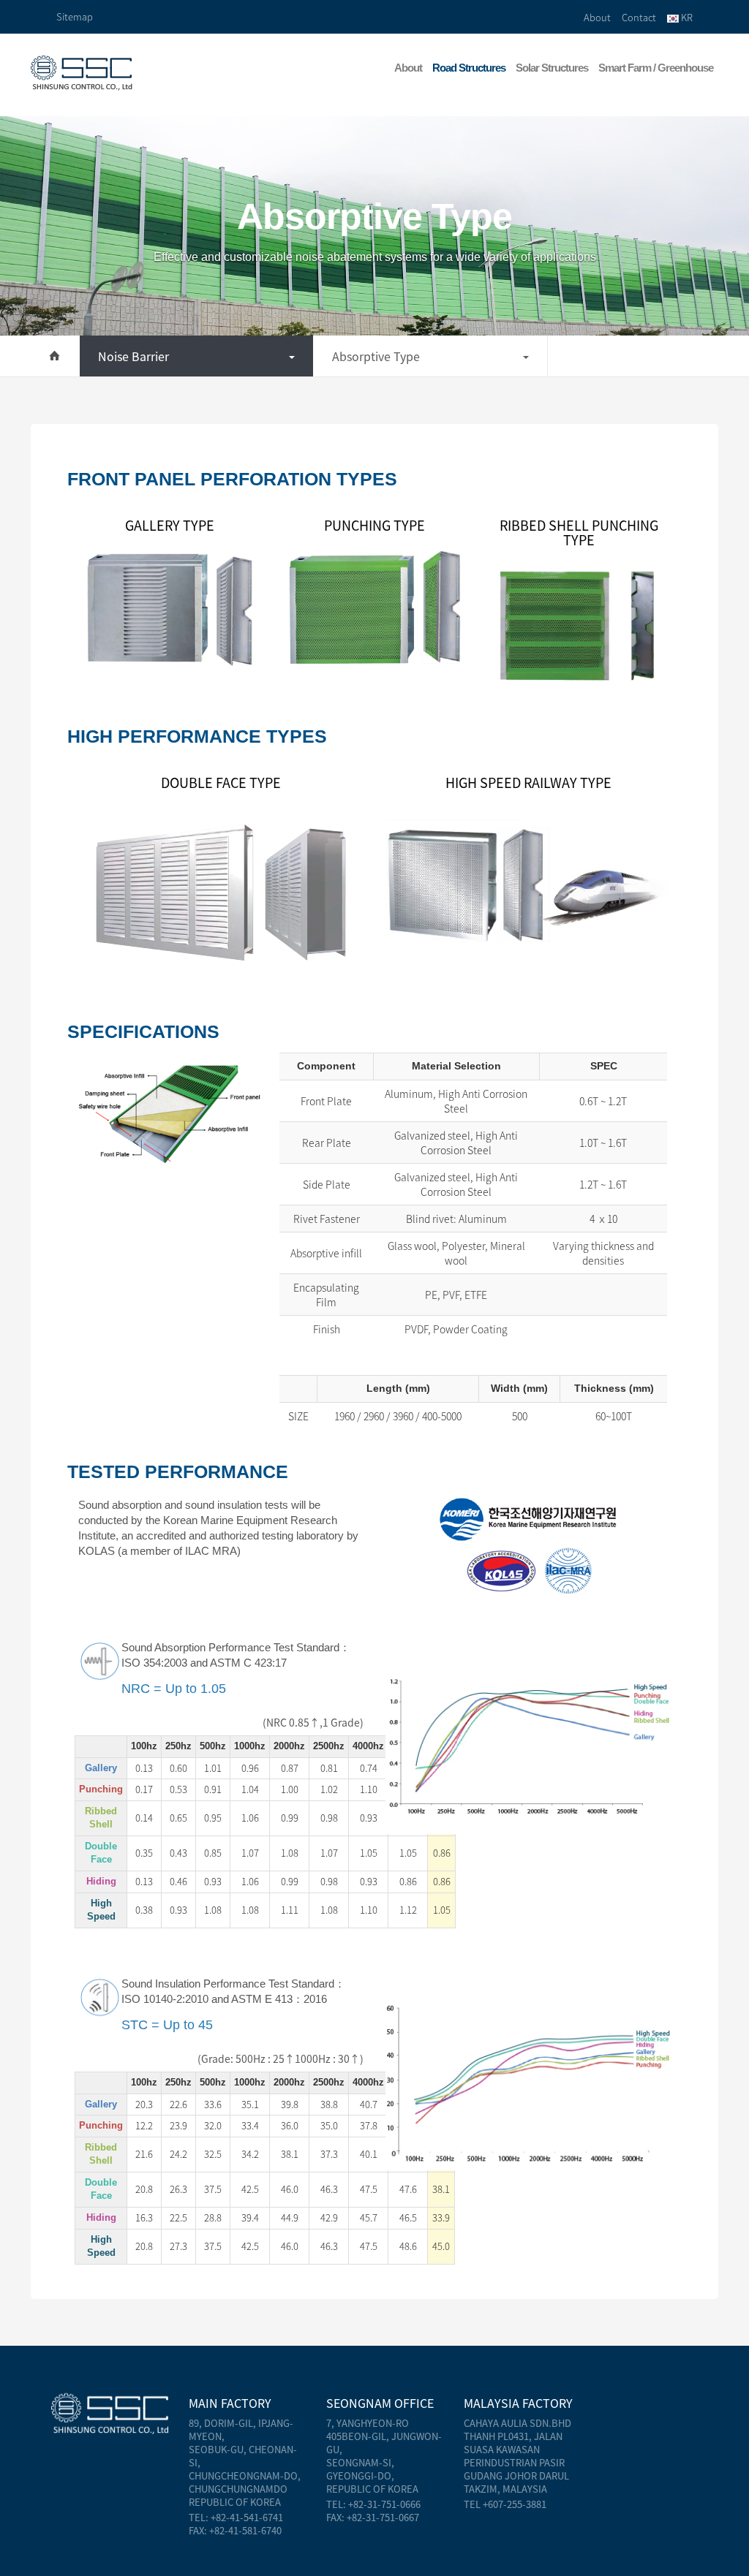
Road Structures (469, 68)
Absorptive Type (376, 356)
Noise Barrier (133, 356)
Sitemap (75, 16)
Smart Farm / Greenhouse (656, 68)
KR (686, 17)
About (597, 17)
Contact (639, 17)
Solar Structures (552, 68)
